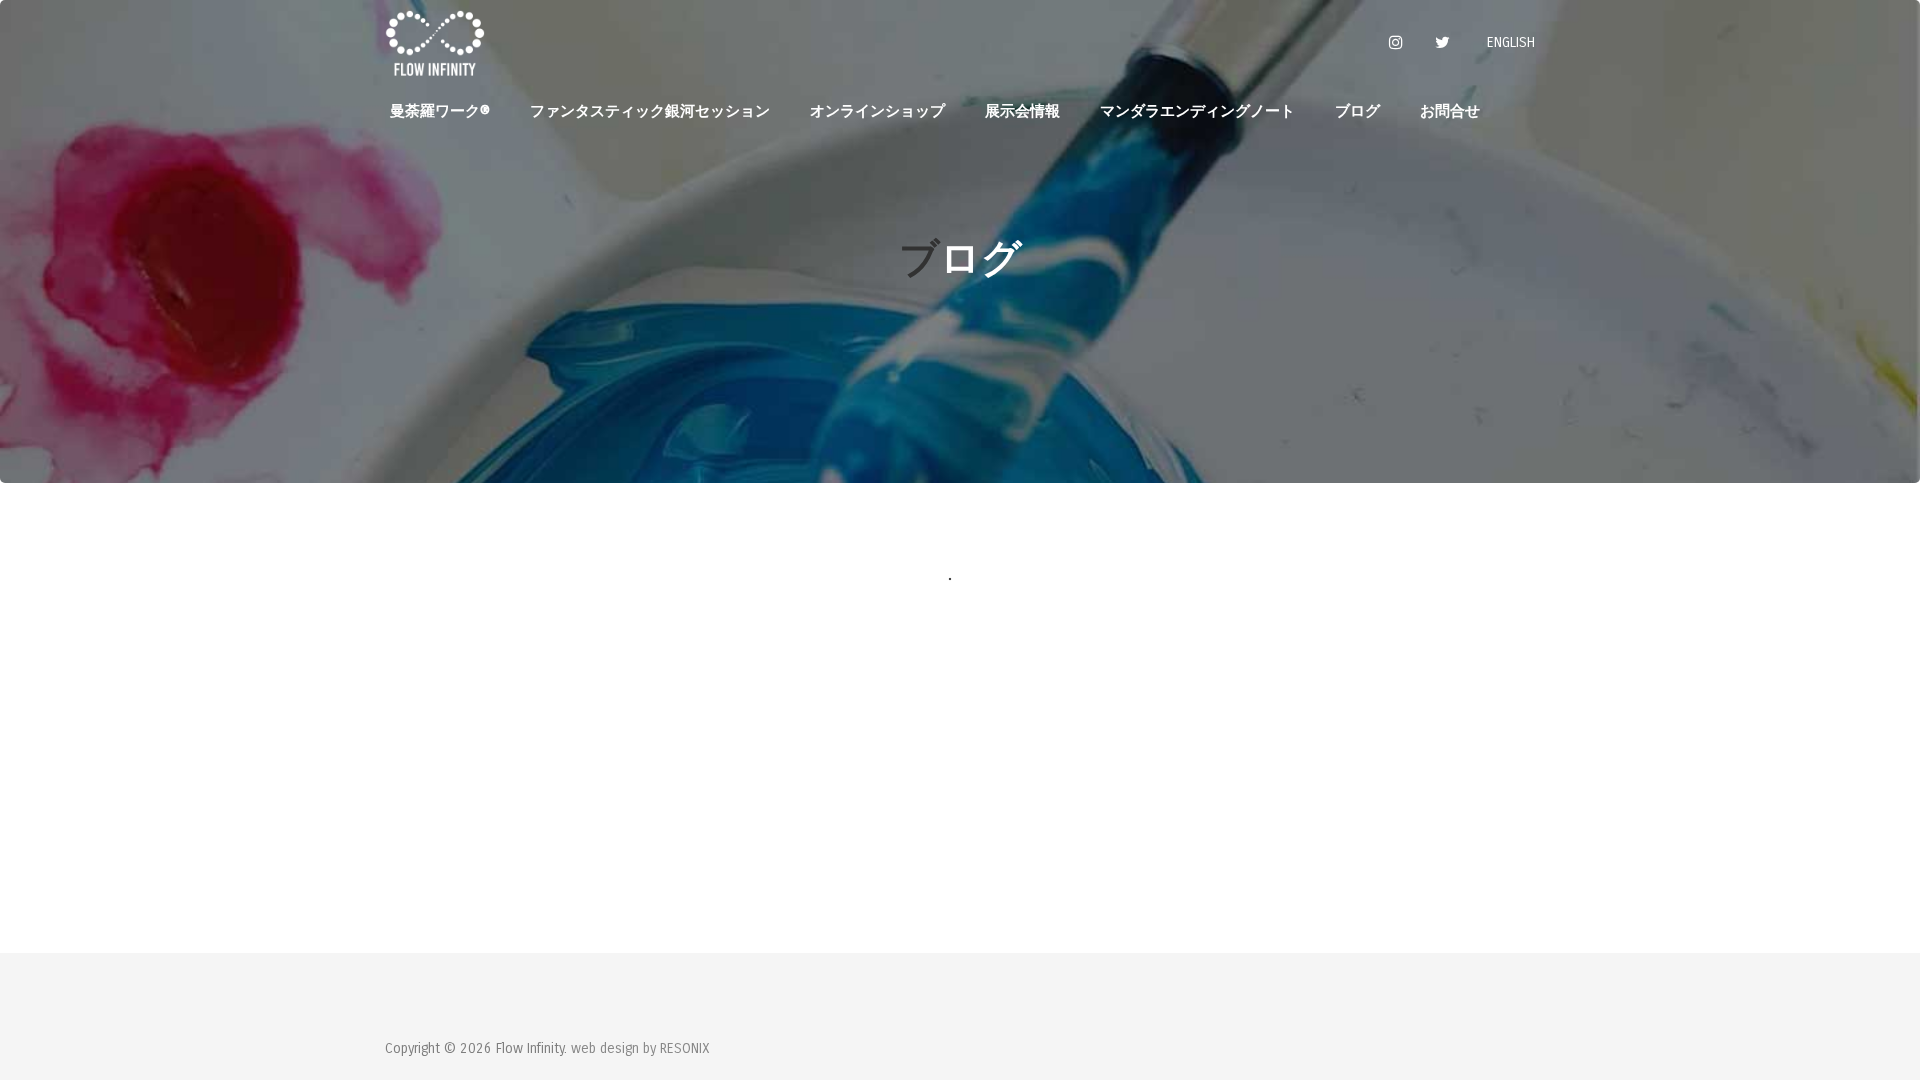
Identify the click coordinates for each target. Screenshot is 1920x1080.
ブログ (1357, 111)
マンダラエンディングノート (1197, 111)
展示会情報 (1022, 111)
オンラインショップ (877, 111)
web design (605, 1048)
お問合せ (1450, 111)
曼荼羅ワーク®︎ (440, 111)
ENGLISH (1511, 42)
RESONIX (685, 1048)
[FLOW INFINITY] (435, 42)
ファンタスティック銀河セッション (650, 111)
